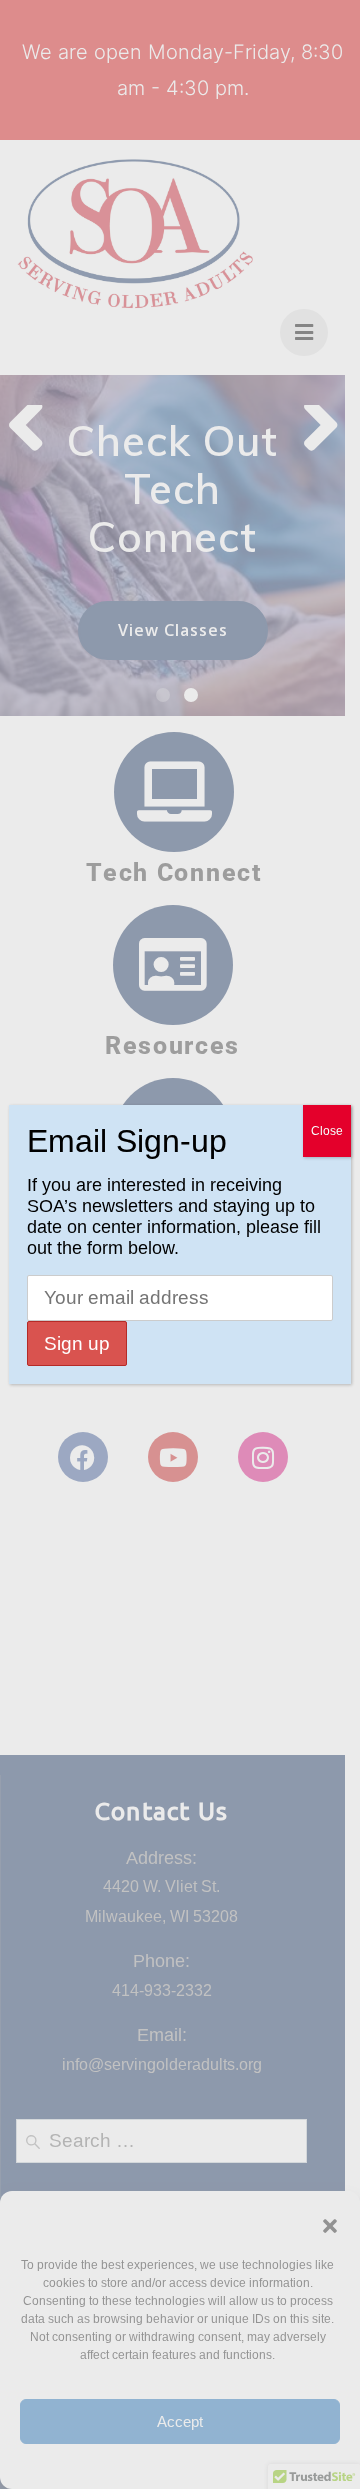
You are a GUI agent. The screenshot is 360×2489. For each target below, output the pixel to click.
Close (327, 1131)
